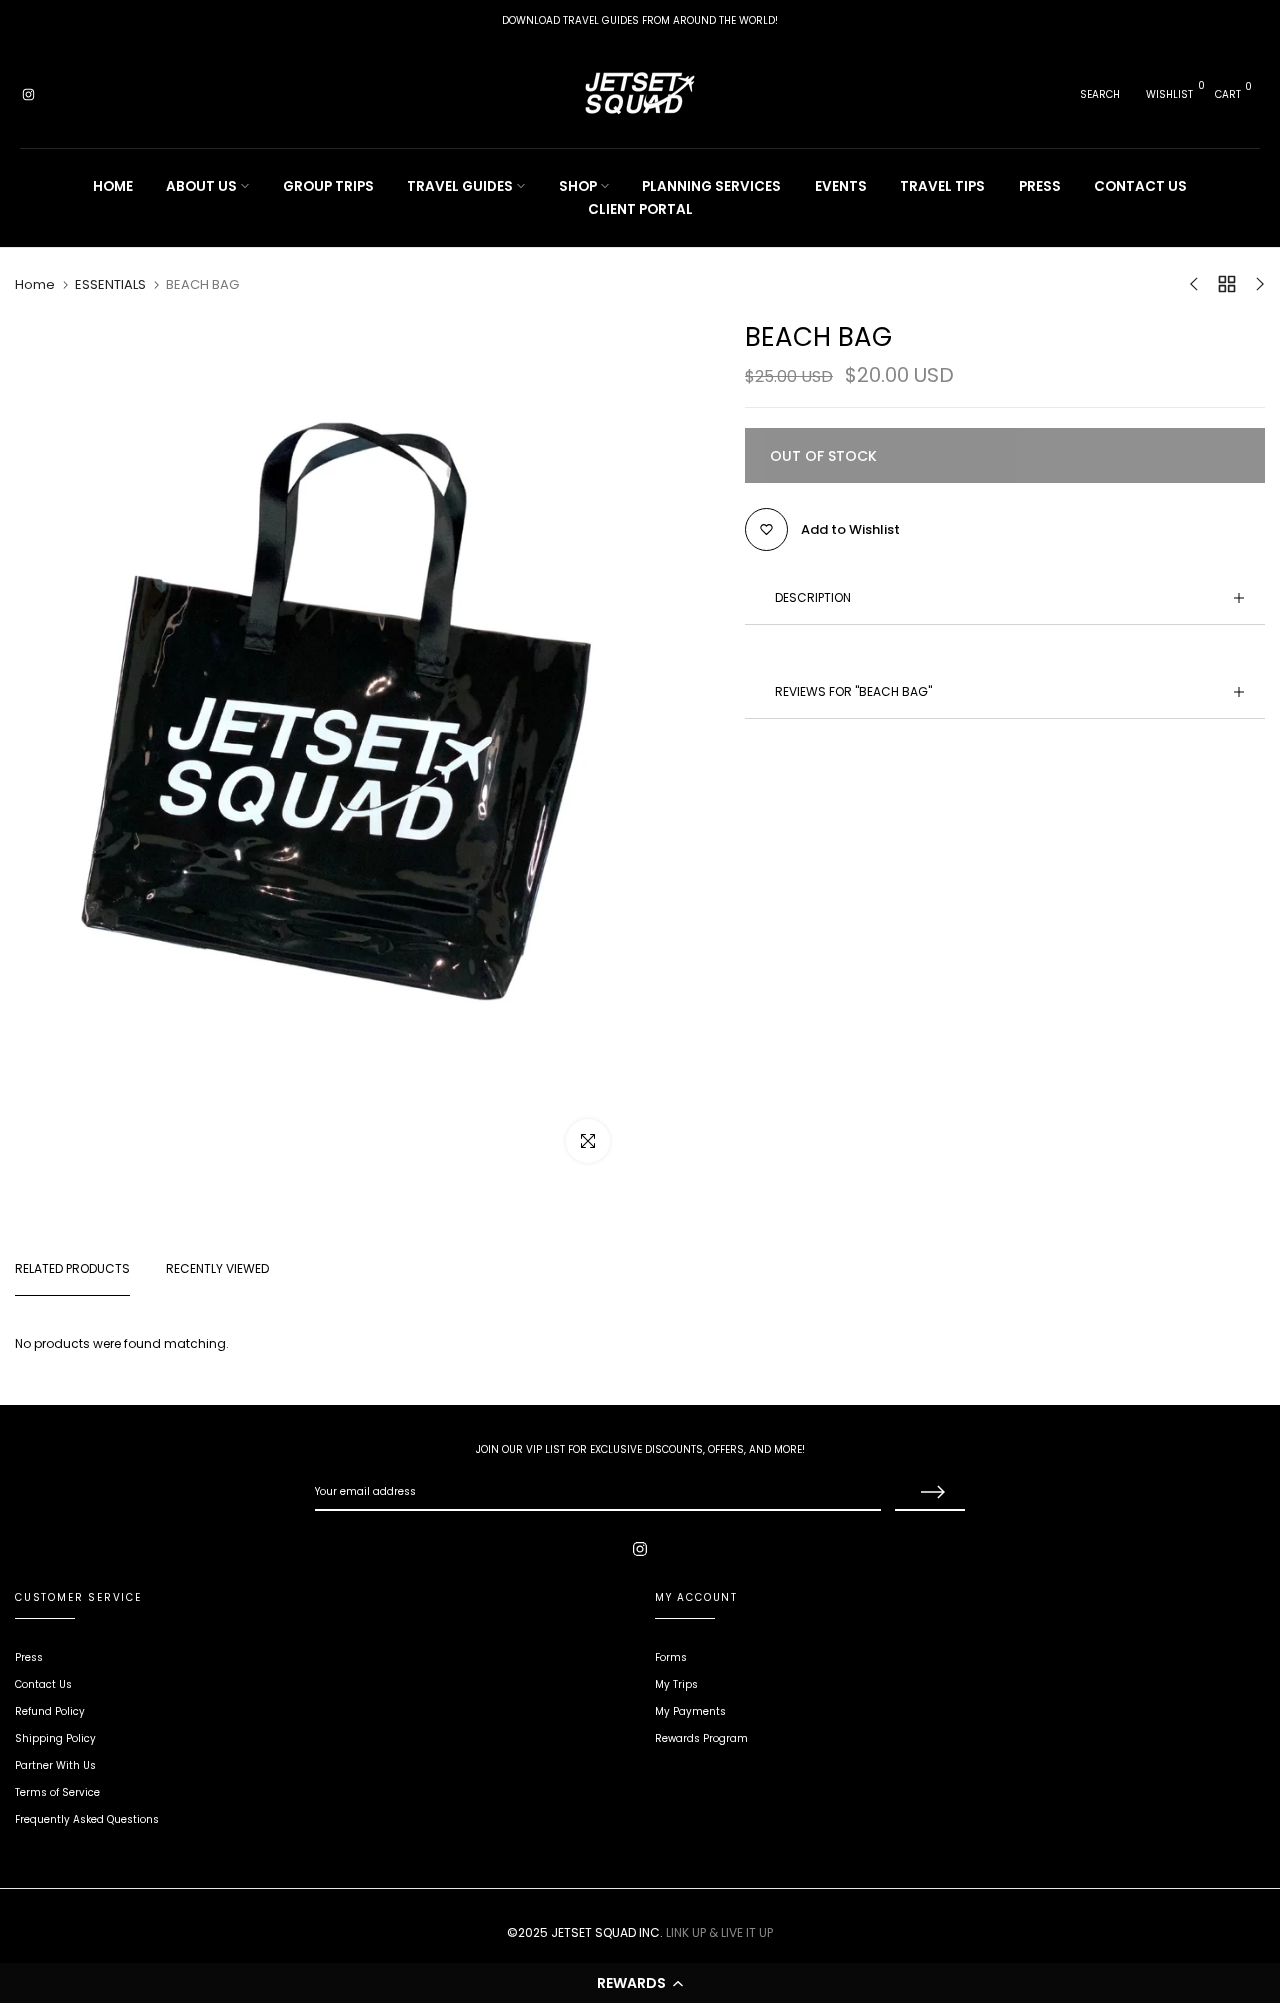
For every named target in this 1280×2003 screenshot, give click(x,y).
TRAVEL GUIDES (460, 186)
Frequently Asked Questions (87, 1819)
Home (35, 285)
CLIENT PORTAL (640, 209)
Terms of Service (57, 1792)
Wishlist (1169, 94)
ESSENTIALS (110, 285)
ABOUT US (201, 186)
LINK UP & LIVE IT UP (719, 1932)
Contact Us (43, 1684)
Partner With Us (55, 1765)
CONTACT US (1140, 186)
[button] (640, 1983)
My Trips (676, 1684)
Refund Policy (50, 1711)
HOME (113, 186)
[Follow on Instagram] (28, 95)
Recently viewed (217, 1268)
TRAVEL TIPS (942, 186)
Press (29, 1657)
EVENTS (841, 186)
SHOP (578, 186)
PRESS (1040, 186)
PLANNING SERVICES (711, 186)
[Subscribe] (930, 1493)
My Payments (690, 1711)
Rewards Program (701, 1738)
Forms (671, 1657)
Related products (72, 1268)
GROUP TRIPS (328, 186)
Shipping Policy (55, 1738)
